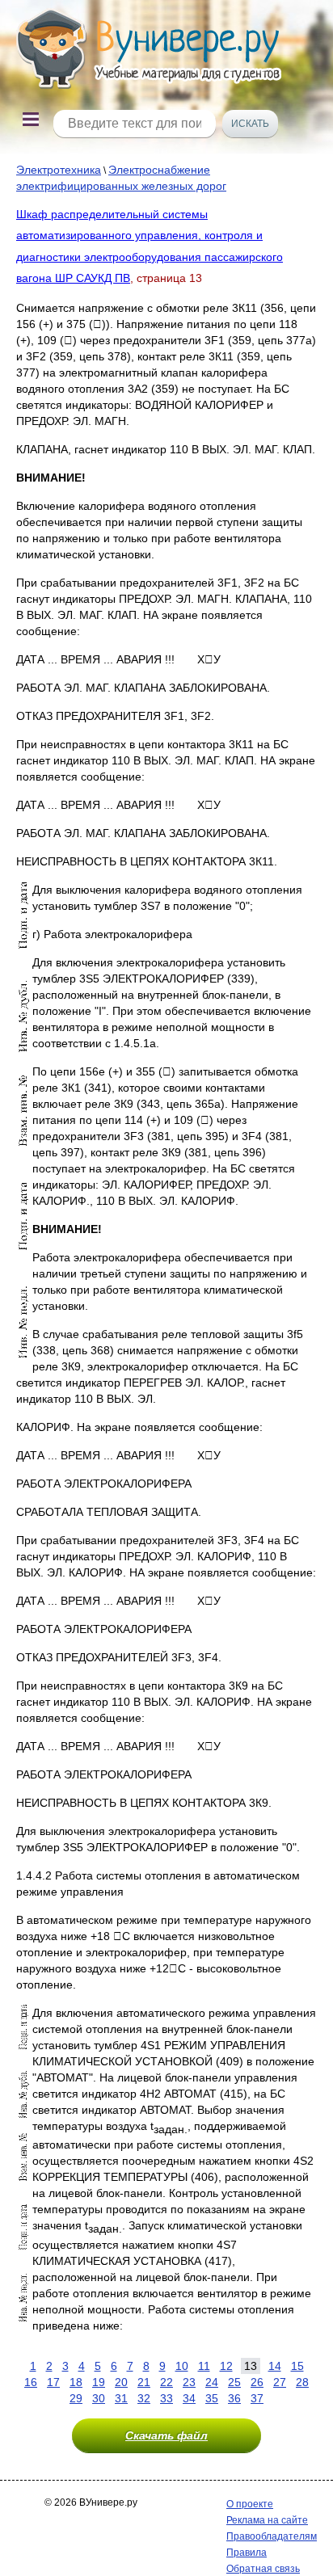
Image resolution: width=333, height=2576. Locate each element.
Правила (247, 2553)
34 (189, 2398)
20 (121, 2382)
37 (257, 2398)
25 (234, 2382)
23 (189, 2382)
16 (31, 2382)
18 (76, 2382)
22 (166, 2382)
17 (53, 2382)
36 (234, 2398)
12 (226, 2366)
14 (275, 2366)
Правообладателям (272, 2536)
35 (212, 2398)
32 (144, 2398)
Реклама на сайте (267, 2520)
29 (76, 2398)
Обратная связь (263, 2569)
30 (99, 2398)
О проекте (250, 2504)
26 (257, 2382)
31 (121, 2398)
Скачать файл (166, 2435)
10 (182, 2366)
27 (280, 2382)
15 (297, 2366)
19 (99, 2382)
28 (302, 2382)
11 (204, 2366)
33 (166, 2398)
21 (144, 2382)
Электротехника (59, 170)
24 (212, 2382)
